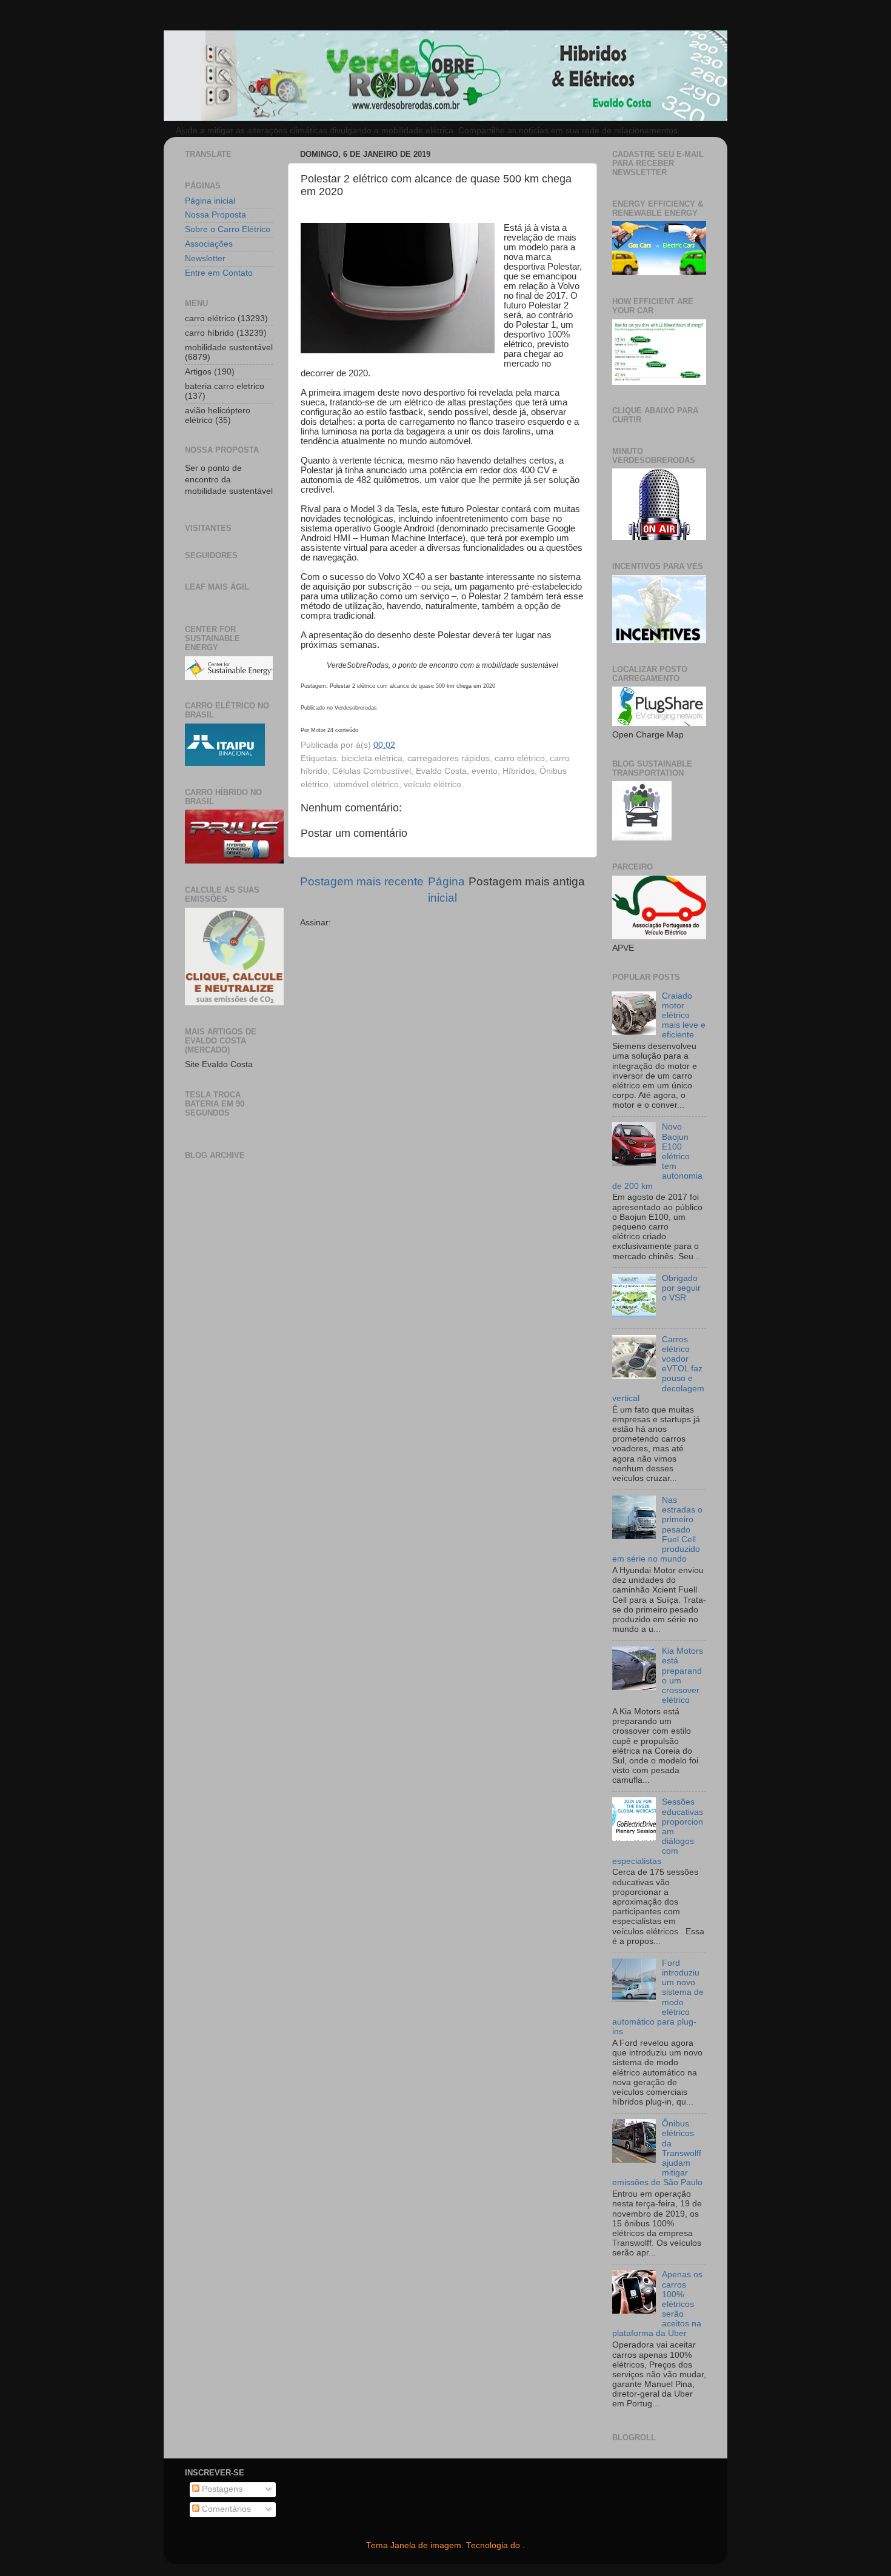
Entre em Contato (219, 273)
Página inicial (210, 201)
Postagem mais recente (362, 881)
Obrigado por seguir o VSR (681, 1288)
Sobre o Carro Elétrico (228, 229)
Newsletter (205, 258)
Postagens (221, 2489)
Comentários (225, 2509)
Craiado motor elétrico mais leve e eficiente (684, 1016)
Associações (209, 244)
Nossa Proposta (215, 215)
